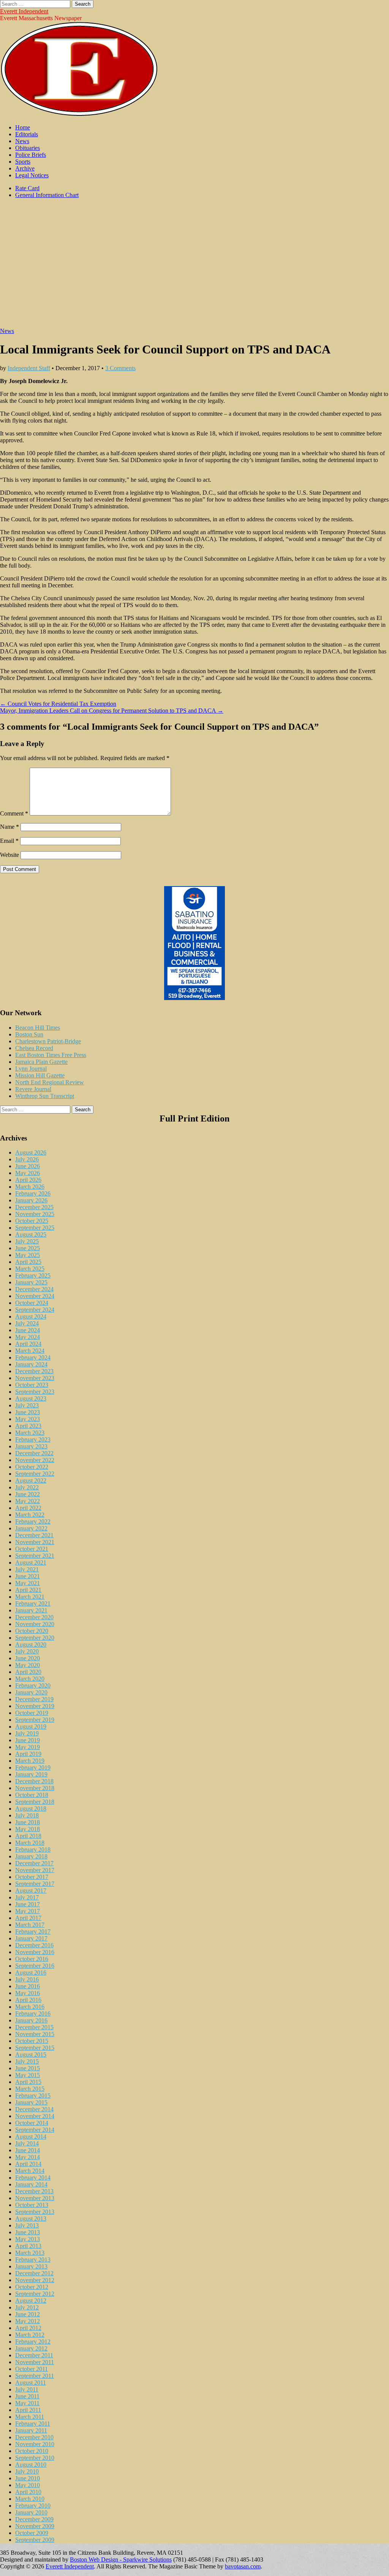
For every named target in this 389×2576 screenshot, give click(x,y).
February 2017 (33, 1932)
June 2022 (28, 1494)
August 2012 (31, 2301)
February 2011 (33, 2424)
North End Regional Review (50, 1082)
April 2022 (28, 1508)
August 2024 (31, 1316)
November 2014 (35, 2116)
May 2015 (28, 2075)
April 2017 (28, 1918)
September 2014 (35, 2130)
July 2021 (27, 1569)
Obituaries (28, 148)
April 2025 (28, 1262)
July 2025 (27, 1241)
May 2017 (28, 1911)
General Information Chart (47, 195)
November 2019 (35, 1706)
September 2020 (35, 1638)
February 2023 (33, 1439)
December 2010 (34, 2437)
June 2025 (28, 1248)
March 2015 (30, 2089)
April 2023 (28, 1426)
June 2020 (28, 1658)
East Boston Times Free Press (51, 1055)
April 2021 (28, 1590)
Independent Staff (29, 368)
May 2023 (28, 1419)
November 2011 (35, 2362)
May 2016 (28, 1993)
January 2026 (31, 1200)
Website (9, 855)
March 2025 (30, 1269)
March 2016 (30, 2007)
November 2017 (35, 1870)
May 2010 (28, 2485)
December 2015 (34, 2027)
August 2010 (31, 2465)
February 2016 (33, 2014)
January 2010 (31, 2512)
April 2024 (28, 1344)
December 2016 (34, 1945)
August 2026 (31, 1152)
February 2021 (33, 1603)
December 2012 (34, 2273)
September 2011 (35, 2376)
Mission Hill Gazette (40, 1075)
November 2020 (35, 1624)
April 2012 (28, 2328)
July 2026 (27, 1159)
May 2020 (28, 1665)
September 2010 (35, 2458)
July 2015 (27, 2061)
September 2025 (35, 1228)
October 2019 (32, 1713)
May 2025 (28, 1255)
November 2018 (35, 1788)
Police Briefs (31, 155)
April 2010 (28, 2492)
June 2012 (28, 2314)
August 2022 (31, 1480)
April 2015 (28, 2082)
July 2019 (27, 1733)
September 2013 (35, 2212)
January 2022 (31, 1528)
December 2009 (34, 2519)
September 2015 (35, 2048)
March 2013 (30, 2253)
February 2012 (33, 2342)
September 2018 (35, 1802)
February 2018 (33, 1850)
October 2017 (32, 1877)
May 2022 (28, 1501)
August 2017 (31, 1891)
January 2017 (31, 1938)
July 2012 (27, 2307)
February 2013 (33, 2260)
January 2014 (31, 2184)
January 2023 (31, 1446)
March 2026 (30, 1187)
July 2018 (27, 1815)
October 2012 (32, 2287)
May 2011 (27, 2403)
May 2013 (28, 2239)
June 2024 (28, 1330)
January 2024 (31, 1364)
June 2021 (28, 1576)
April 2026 (28, 1180)
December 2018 (34, 1781)
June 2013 (28, 2232)
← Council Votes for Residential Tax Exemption (58, 704)
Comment (14, 813)
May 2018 (28, 1829)
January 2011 (31, 2430)
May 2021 (28, 1583)
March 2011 (30, 2417)
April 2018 (28, 1836)
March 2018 (30, 1843)
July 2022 (27, 1487)
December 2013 (34, 2191)
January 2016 (31, 2020)
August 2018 (31, 1809)
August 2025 (31, 1234)
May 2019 (28, 1747)
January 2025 (31, 1282)
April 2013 (28, 2246)
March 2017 (30, 1925)
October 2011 (32, 2369)
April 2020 (28, 1672)
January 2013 (31, 2266)
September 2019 (35, 1720)
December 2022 (34, 1453)
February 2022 (33, 1521)
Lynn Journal (31, 1069)
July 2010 (27, 2471)
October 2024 (32, 1303)
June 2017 (28, 1904)
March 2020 (30, 1679)
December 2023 (34, 1371)
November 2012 (35, 2280)
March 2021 (30, 1597)
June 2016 (28, 1986)
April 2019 (28, 1754)
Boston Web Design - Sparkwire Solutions (121, 2559)
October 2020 (32, 1631)
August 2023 (31, 1398)
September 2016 (35, 1966)
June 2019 (28, 1740)
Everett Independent (24, 11)
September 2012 (35, 2294)
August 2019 (31, 1727)
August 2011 (31, 2383)
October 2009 (32, 2533)
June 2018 (28, 1822)
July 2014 (27, 2143)
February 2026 (33, 1193)
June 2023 (28, 1412)
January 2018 (31, 1856)
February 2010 (33, 2506)
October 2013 (32, 2205)
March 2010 (30, 2499)
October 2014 (32, 2123)
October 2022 (32, 1467)
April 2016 (28, 2000)
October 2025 (32, 1221)
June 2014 (28, 2150)
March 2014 (30, 2171)
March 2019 (30, 1761)
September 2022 (35, 1474)
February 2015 (33, 2096)
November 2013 (35, 2198)
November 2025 (35, 1214)
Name (9, 827)
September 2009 (35, 2540)
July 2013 (27, 2225)
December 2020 (34, 1617)
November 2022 (35, 1460)
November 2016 (35, 1952)
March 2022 (30, 1515)
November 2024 (35, 1296)
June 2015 (28, 2068)
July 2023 (27, 1405)
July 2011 (27, 2389)
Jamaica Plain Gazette (41, 1062)
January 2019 (31, 1774)
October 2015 (32, 2041)
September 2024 (35, 1310)
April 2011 (28, 2410)
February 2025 (33, 1275)
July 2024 (27, 1323)
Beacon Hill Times (38, 1028)
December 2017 (34, 1863)
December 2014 (34, 2109)
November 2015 (35, 2034)
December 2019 (34, 1699)
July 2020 (27, 1651)
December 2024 (34, 1289)
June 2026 (28, 1166)
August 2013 (31, 2219)
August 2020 (31, 1645)
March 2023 (30, 1433)
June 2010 (28, 2478)
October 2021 (32, 1549)
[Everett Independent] (79, 114)
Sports (23, 162)
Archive (25, 168)
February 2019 (33, 1768)
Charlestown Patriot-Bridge (48, 1041)
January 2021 (31, 1610)
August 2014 (31, 2137)
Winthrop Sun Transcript (45, 1096)
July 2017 (27, 1897)
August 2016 (31, 1973)
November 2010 (35, 2444)
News (22, 141)
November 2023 (35, 1378)
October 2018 (32, 1795)
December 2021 (34, 1535)
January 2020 (31, 1692)
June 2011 (27, 2396)
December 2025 (34, 1207)
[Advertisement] (194, 267)
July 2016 (27, 1979)
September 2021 (35, 1556)
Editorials (27, 134)
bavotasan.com (243, 2566)
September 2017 (35, 1884)
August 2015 (31, 2055)
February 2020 (33, 1686)
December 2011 (34, 2355)
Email (9, 841)
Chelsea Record (34, 1048)
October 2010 (32, 2451)
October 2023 (32, 1385)
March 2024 (30, 1351)
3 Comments (120, 368)
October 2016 (32, 1959)
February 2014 (33, 2178)
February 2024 (33, 1357)
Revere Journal (33, 1089)
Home (23, 127)
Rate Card (27, 188)
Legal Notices (32, 175)
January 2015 (31, 2102)
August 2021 (31, 1562)
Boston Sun (29, 1034)
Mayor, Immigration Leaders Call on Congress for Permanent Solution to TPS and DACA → (112, 711)
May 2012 (28, 2321)
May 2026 (28, 1173)
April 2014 (28, 2164)
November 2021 (35, 1542)
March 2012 (30, 2335)
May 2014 (28, 2157)
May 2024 (28, 1337)
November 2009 (35, 2526)
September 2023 (35, 1392)
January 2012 (31, 2348)
